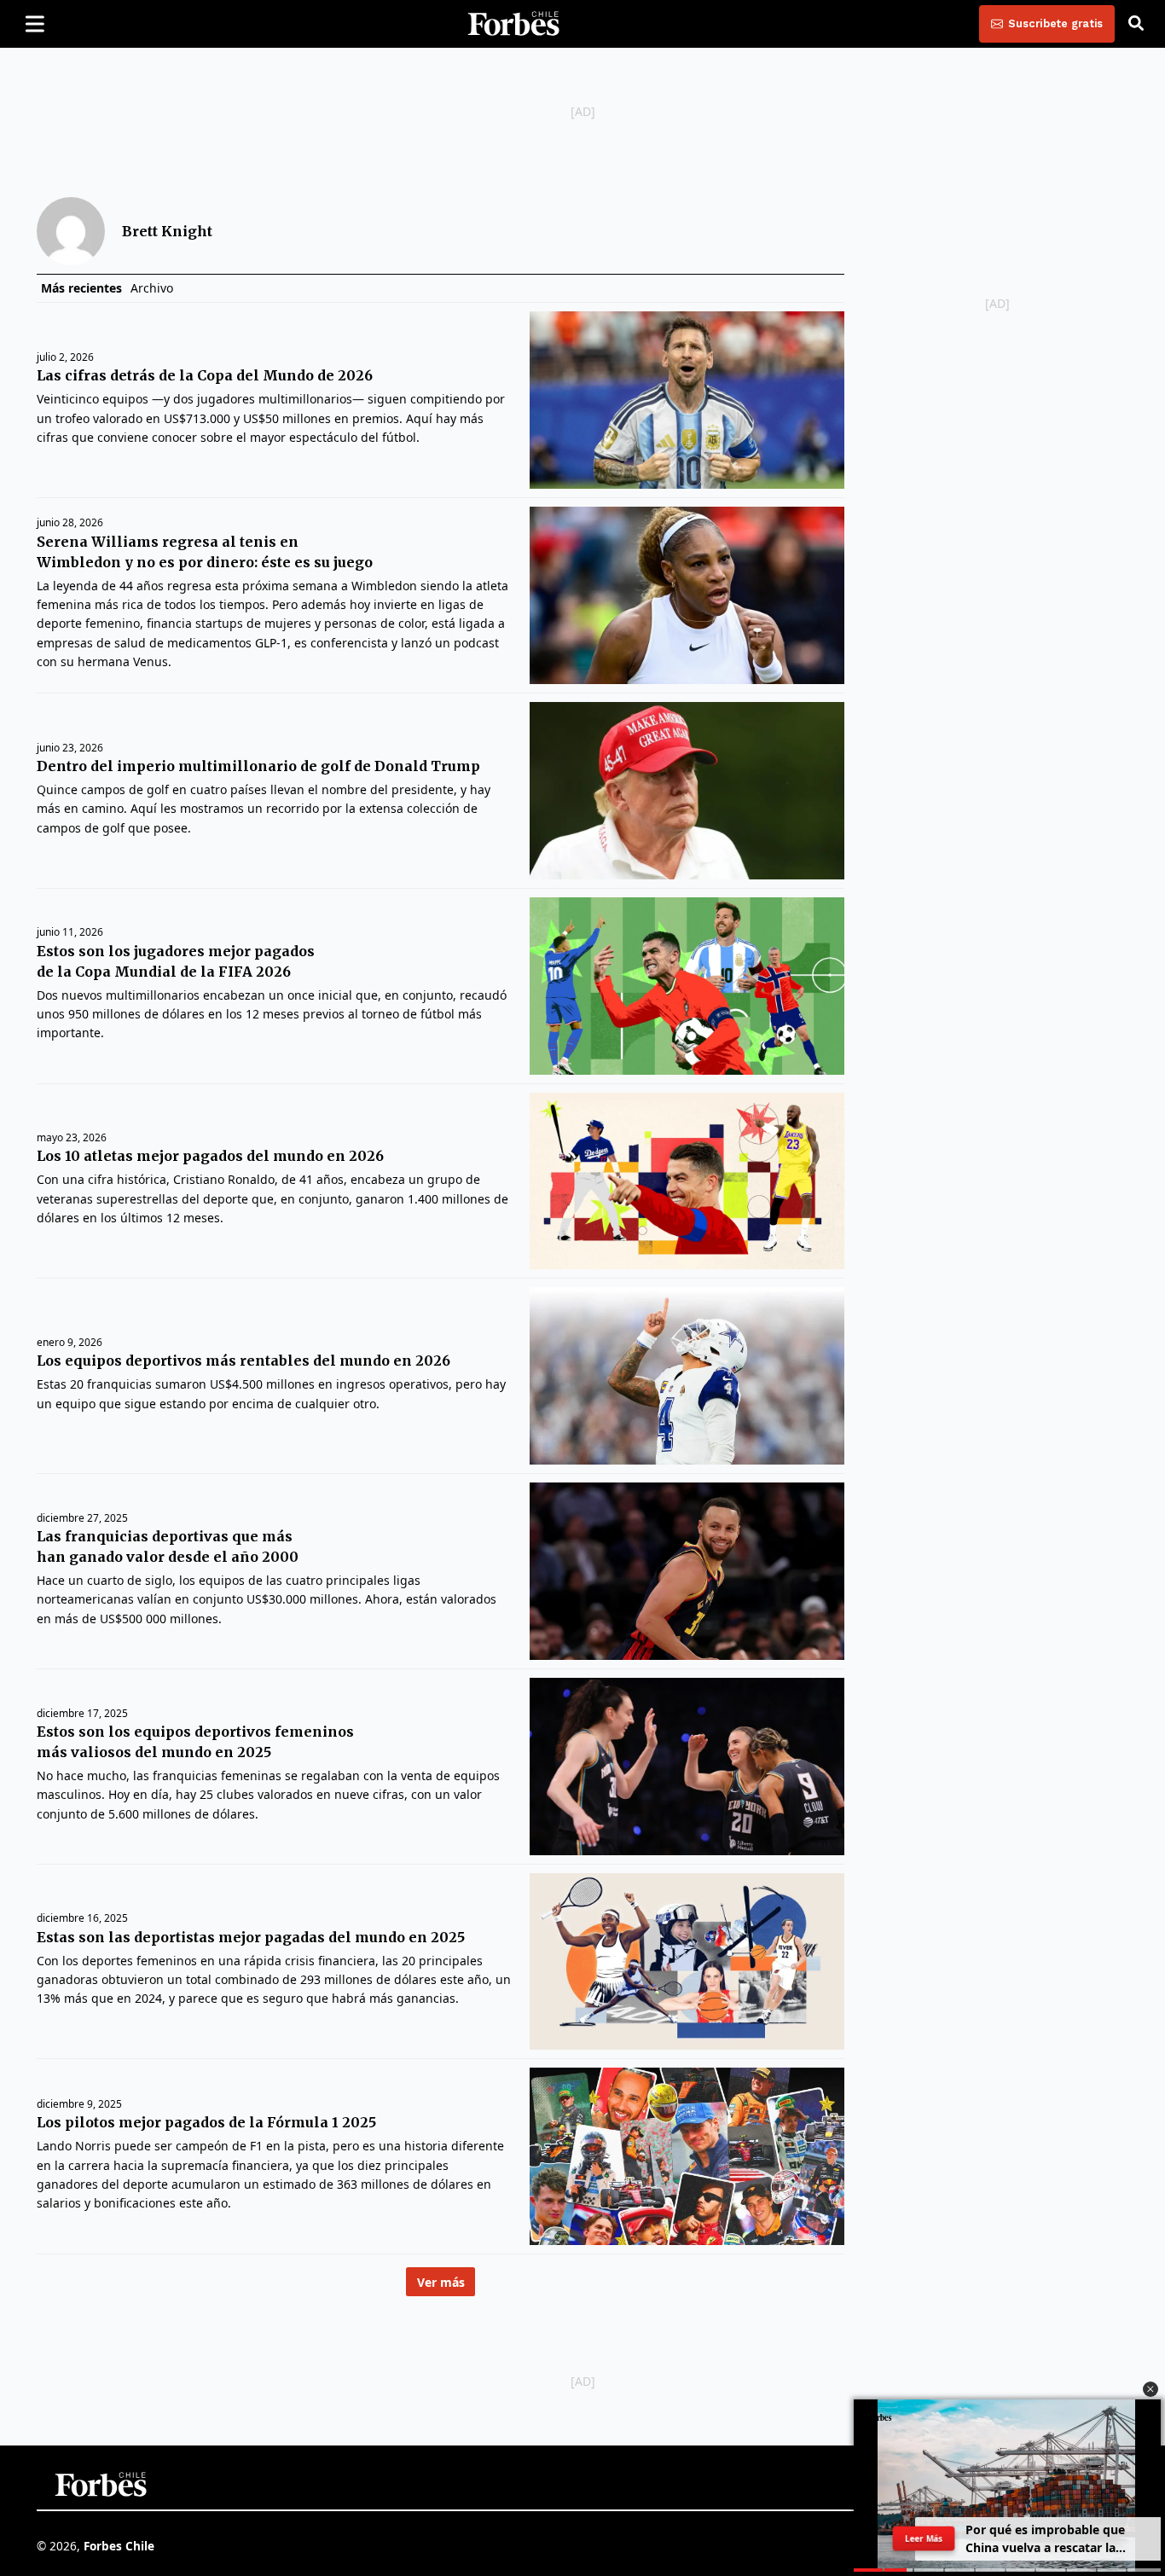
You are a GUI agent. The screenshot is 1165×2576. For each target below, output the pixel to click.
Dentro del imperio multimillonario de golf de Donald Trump (258, 766)
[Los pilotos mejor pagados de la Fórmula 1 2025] (687, 2156)
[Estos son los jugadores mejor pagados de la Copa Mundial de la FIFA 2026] (687, 986)
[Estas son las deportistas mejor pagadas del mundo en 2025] (687, 1962)
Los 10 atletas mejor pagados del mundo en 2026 (210, 1156)
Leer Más (924, 2538)
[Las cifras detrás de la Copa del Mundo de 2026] (687, 400)
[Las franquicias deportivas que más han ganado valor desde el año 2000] (687, 1571)
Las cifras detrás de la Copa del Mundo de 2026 (205, 375)
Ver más (441, 2282)
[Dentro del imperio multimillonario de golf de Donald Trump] (687, 791)
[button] (1151, 2389)
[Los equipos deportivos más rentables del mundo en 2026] (687, 1376)
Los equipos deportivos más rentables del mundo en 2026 (243, 1361)
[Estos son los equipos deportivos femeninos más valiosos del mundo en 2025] (687, 1767)
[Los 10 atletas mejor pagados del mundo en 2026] (687, 1181)
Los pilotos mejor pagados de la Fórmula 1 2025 (206, 2122)
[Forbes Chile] (513, 24)
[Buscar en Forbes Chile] (1136, 24)
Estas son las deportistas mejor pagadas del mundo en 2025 (251, 1937)
